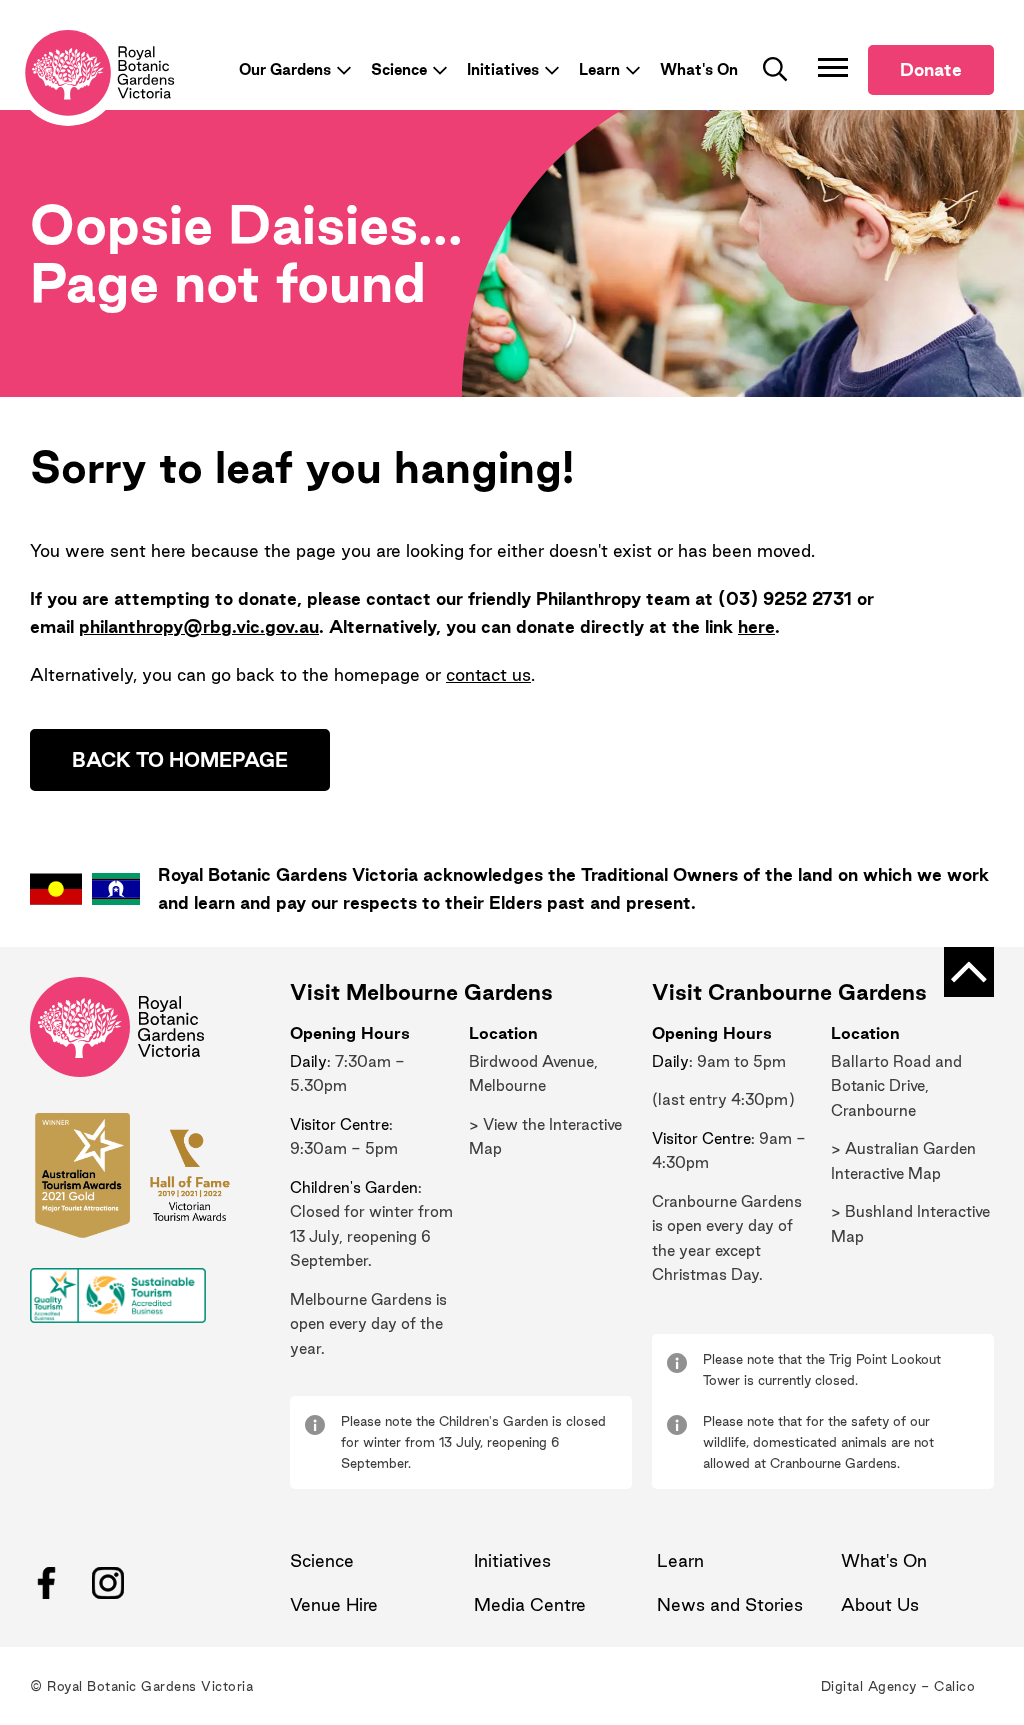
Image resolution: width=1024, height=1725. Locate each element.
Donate (931, 69)
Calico (954, 1686)
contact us (488, 674)
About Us (880, 1604)
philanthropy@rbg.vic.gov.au (199, 626)
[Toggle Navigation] (833, 67)
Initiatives (503, 69)
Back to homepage (180, 760)
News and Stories (730, 1604)
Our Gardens (285, 69)
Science (399, 69)
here (756, 626)
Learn (599, 69)
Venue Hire (334, 1604)
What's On (699, 69)
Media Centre (530, 1604)
